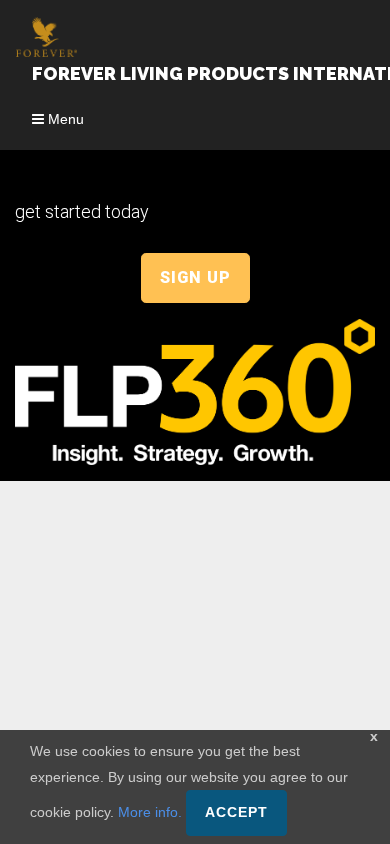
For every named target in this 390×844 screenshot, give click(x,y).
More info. (150, 812)
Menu (64, 119)
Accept (236, 812)
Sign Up (195, 277)
